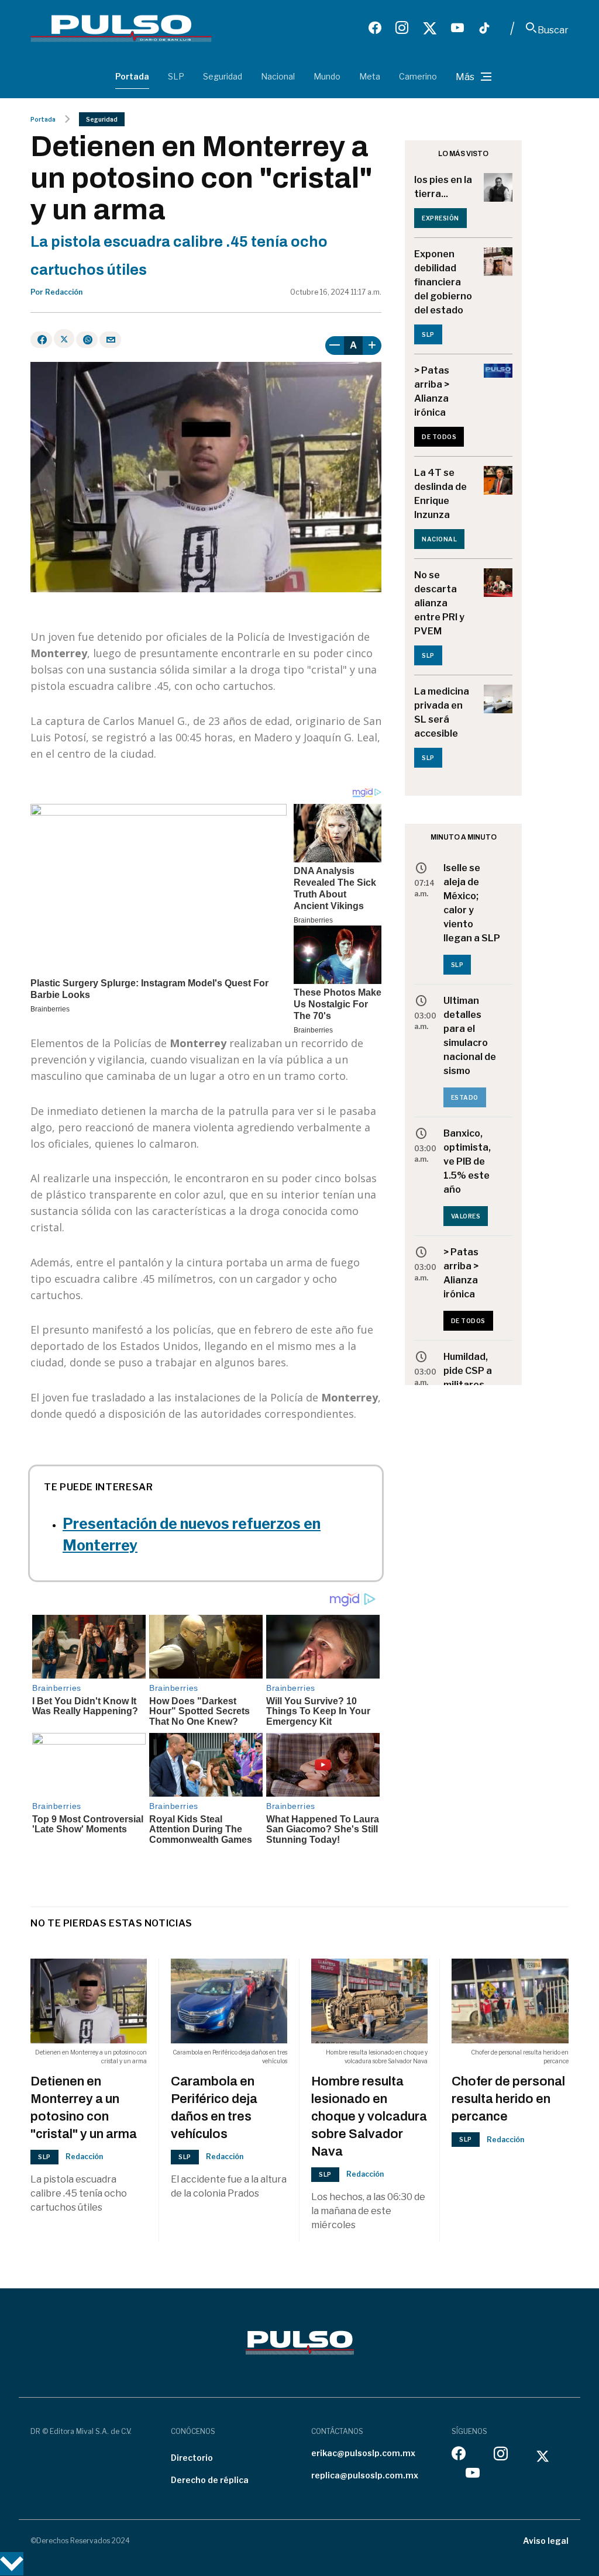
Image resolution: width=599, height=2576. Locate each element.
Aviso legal (546, 2541)
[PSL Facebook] (375, 28)
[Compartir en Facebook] (41, 340)
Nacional (278, 76)
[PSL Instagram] (402, 28)
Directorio (192, 2458)
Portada (132, 76)
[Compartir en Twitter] (64, 339)
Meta (370, 76)
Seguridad (223, 76)
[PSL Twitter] (430, 28)
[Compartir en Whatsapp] (87, 340)
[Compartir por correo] (110, 340)
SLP (176, 76)
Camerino (418, 76)
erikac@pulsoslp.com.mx (363, 2453)
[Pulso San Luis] (121, 28)
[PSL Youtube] (457, 28)
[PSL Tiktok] (484, 28)
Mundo (327, 76)
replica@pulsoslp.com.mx (365, 2475)
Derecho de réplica (210, 2480)
